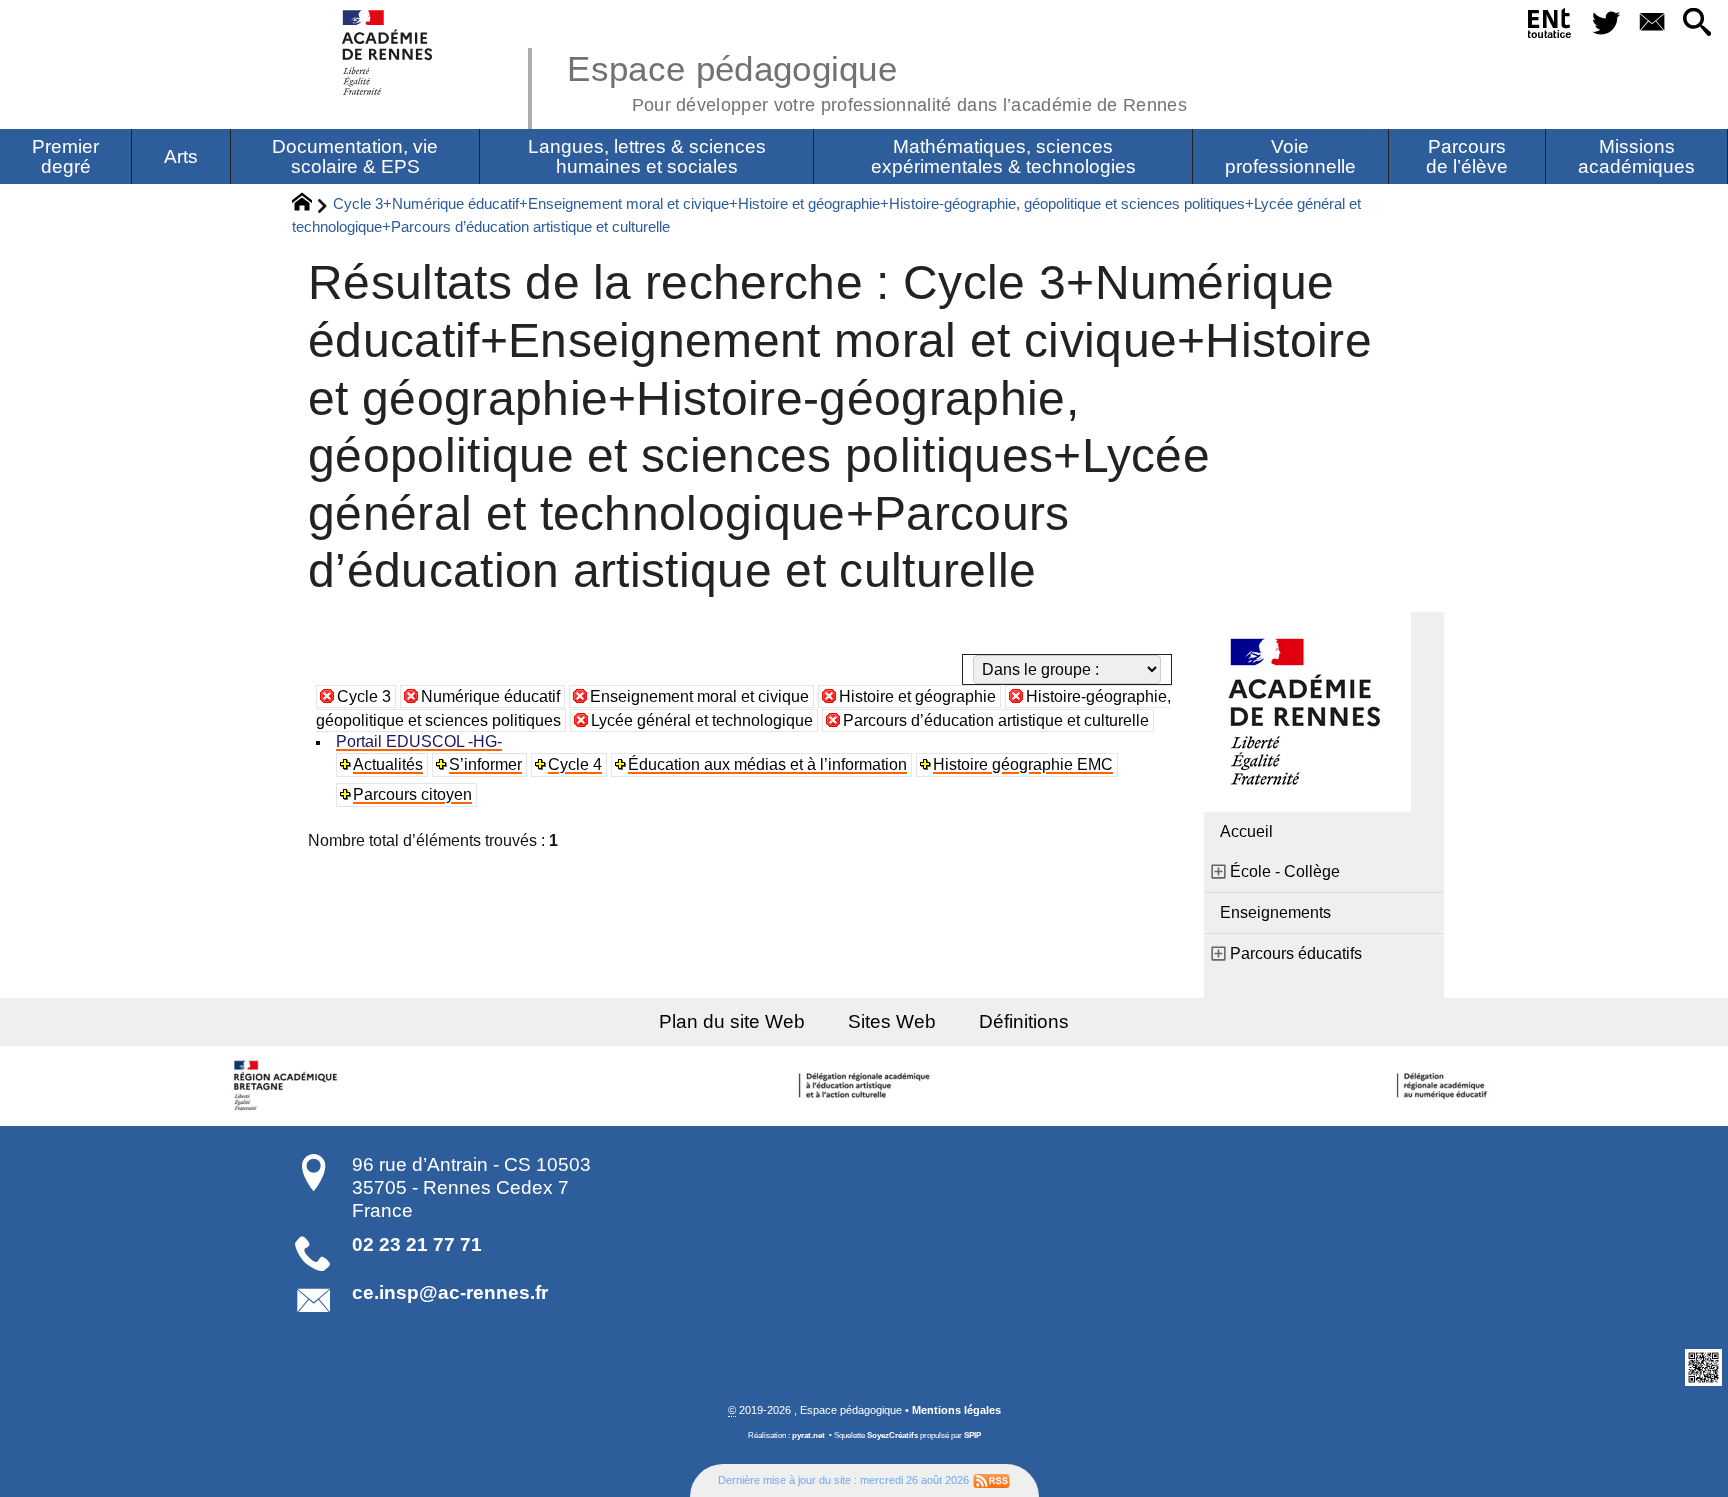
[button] (1697, 23)
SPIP (972, 1435)
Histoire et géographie (917, 696)
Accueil (1246, 831)
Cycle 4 (575, 764)
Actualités (388, 764)
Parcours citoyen (412, 794)
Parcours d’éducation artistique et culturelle (996, 720)
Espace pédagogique (877, 80)
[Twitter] (1606, 23)
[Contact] (1651, 23)
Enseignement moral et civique (699, 696)
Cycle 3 (364, 696)
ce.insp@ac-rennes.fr (450, 1292)
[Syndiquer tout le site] (991, 1480)
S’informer (485, 764)
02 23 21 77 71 (417, 1244)
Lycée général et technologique (702, 720)
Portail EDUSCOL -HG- (419, 741)
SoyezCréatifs (892, 1435)
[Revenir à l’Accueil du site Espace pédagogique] (388, 52)
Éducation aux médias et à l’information (767, 764)
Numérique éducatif (490, 696)
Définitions (1024, 1021)
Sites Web (892, 1021)
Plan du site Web (732, 1021)
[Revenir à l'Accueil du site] (310, 205)
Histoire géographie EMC (1023, 764)
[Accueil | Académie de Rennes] (288, 1086)
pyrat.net (808, 1435)
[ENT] (1550, 27)
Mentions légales (956, 1410)
